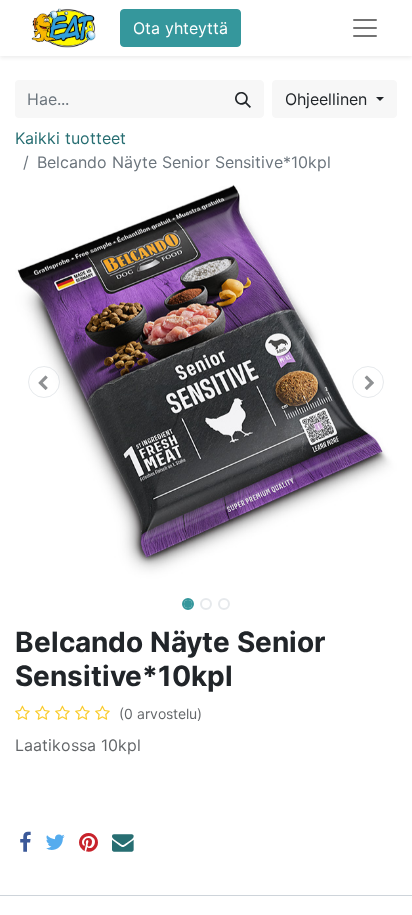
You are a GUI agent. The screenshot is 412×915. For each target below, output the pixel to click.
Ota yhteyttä (180, 28)
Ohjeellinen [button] (328, 99)
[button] (43, 382)
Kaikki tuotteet (70, 138)
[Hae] (243, 99)
